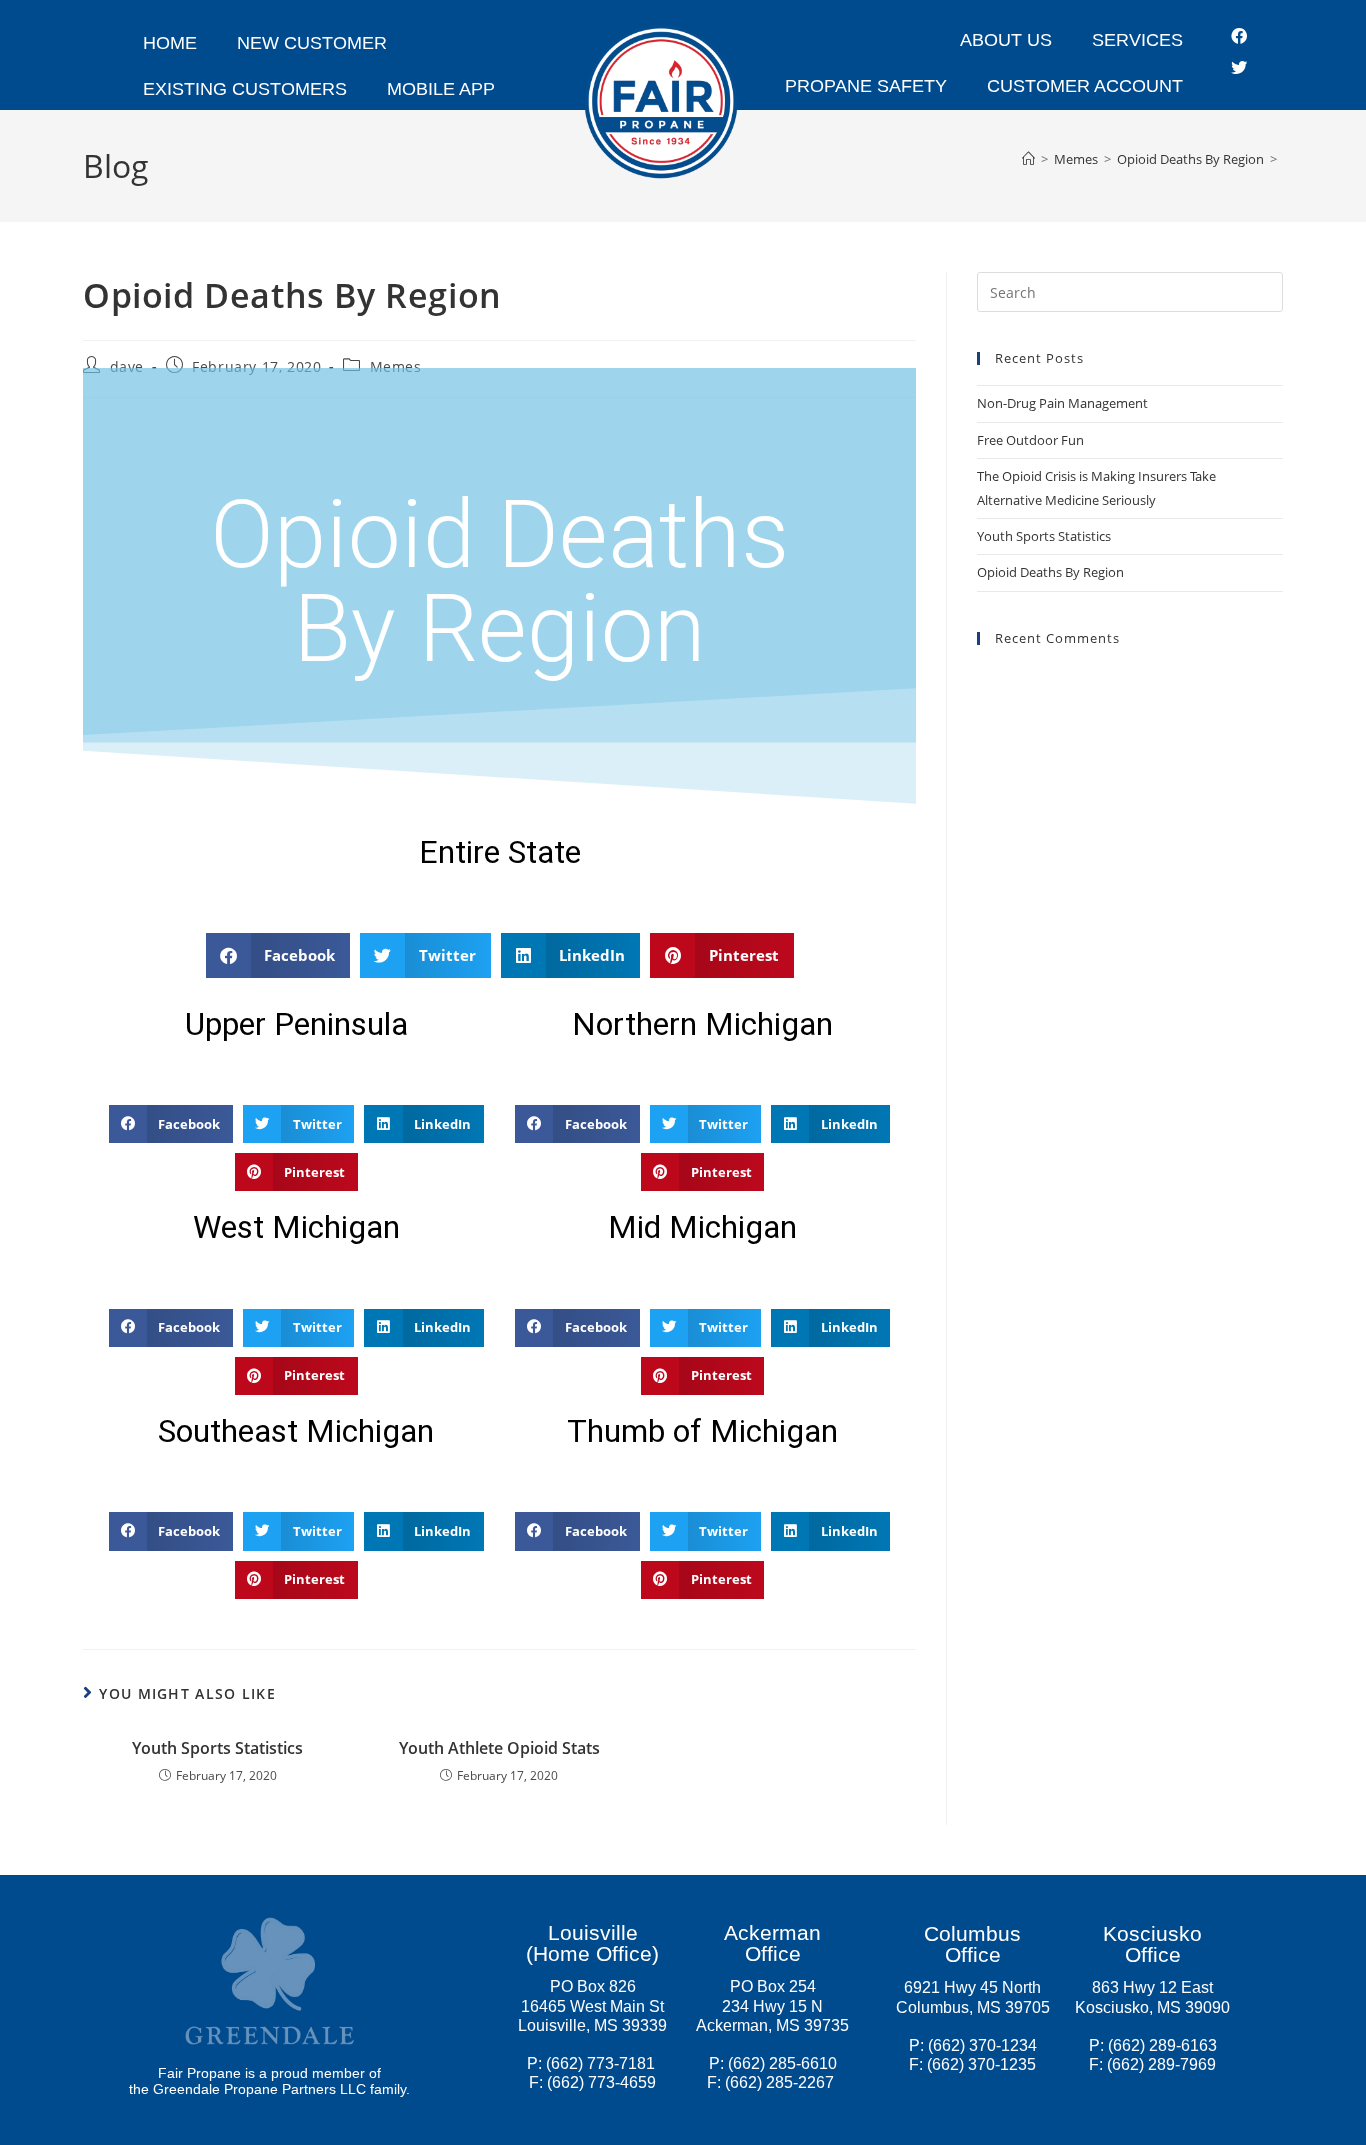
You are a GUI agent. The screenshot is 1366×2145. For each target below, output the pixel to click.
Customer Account (1085, 86)
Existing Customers (245, 89)
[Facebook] (1239, 36)
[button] (278, 955)
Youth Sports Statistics (217, 1748)
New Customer (312, 43)
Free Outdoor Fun (1030, 440)
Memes (396, 366)
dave (127, 366)
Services (1137, 40)
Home (170, 43)
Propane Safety (866, 86)
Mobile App (441, 89)
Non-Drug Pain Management (1062, 403)
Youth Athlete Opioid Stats (499, 1748)
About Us (1006, 40)
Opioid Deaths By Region (1050, 572)
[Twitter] (1239, 68)
